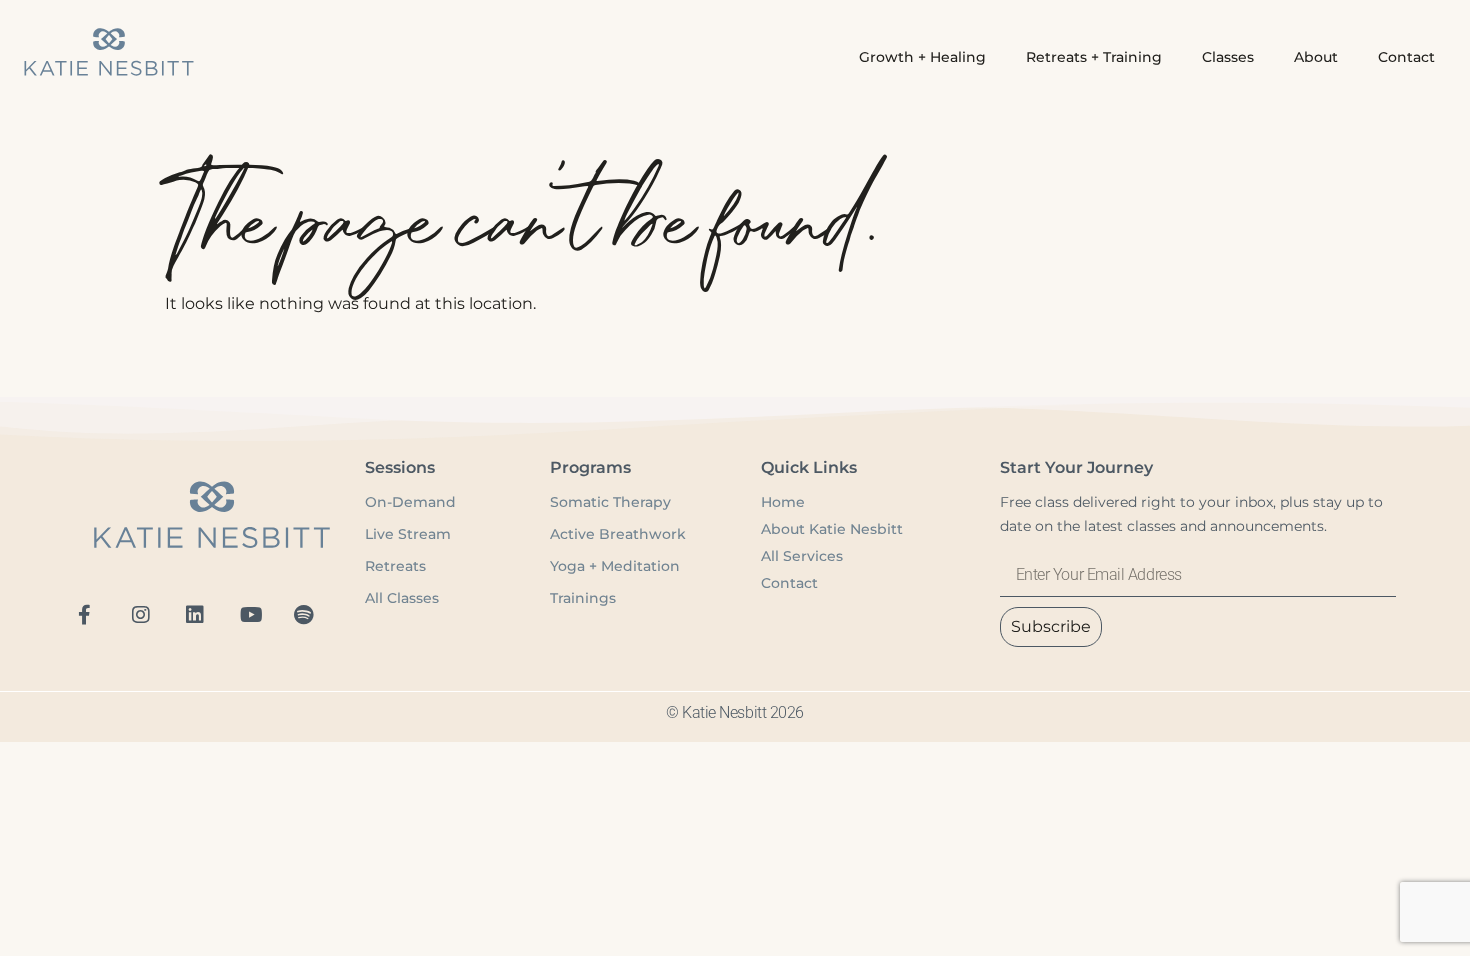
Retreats (395, 566)
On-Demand (412, 502)
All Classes (402, 598)
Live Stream (408, 534)
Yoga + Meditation (615, 566)
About (1316, 57)
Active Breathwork (618, 534)
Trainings (583, 598)
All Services (802, 556)
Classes (1228, 57)
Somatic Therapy (610, 502)
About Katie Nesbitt (832, 529)
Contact (1406, 57)
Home (783, 502)
